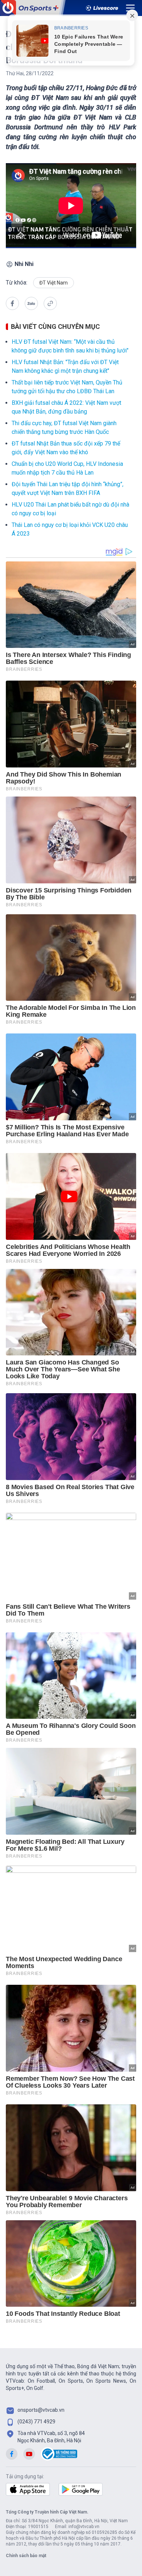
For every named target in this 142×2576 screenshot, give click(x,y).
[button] (12, 303)
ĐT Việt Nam (54, 283)
